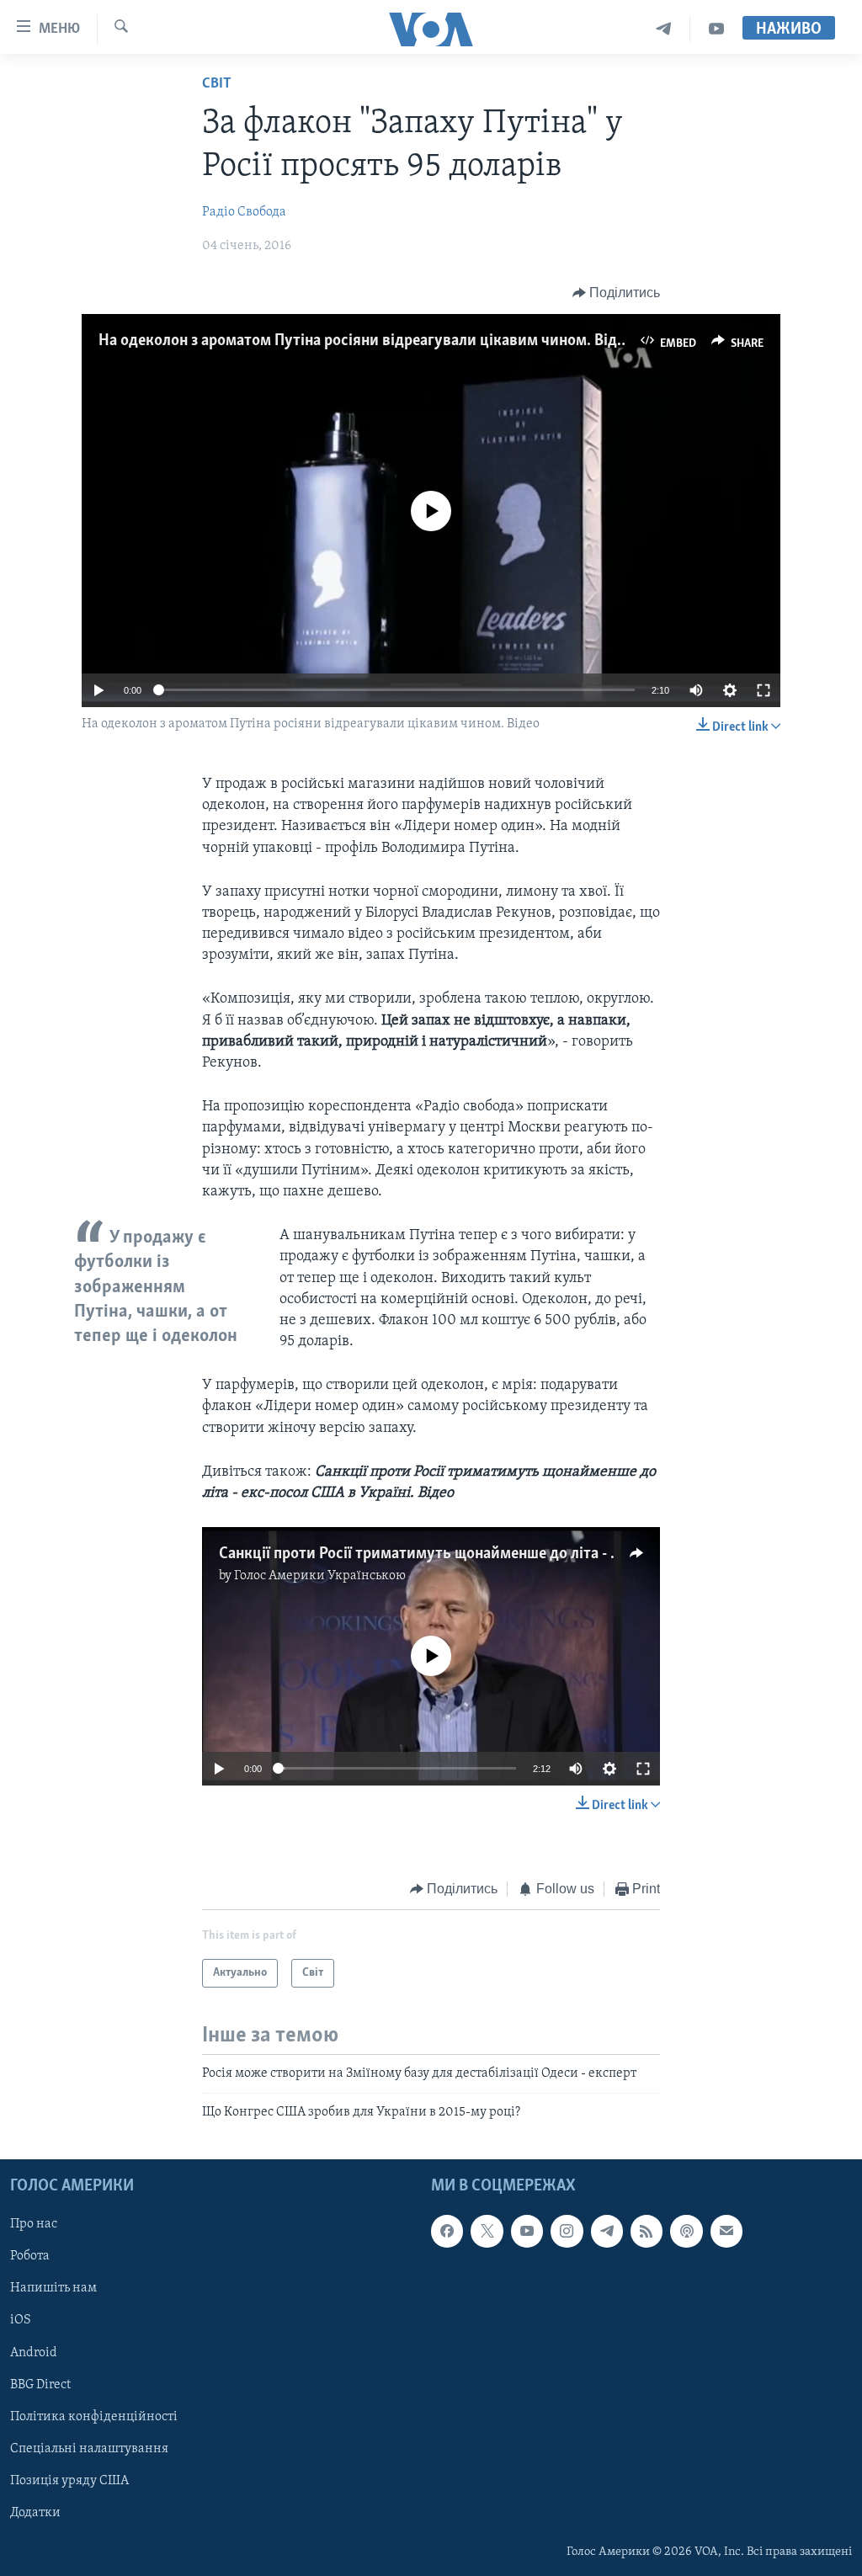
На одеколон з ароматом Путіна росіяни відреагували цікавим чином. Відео (366, 341)
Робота (30, 2256)
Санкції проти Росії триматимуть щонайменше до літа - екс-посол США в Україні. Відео (523, 1554)
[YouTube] (716, 29)
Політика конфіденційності (94, 2417)
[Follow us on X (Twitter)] (487, 2231)
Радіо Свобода (244, 212)
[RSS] (646, 2231)
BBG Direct (40, 2384)
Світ (217, 84)
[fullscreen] (764, 690)
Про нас (34, 2224)
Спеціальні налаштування (89, 2449)
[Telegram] (664, 29)
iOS (21, 2320)
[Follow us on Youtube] (527, 2231)
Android (34, 2352)
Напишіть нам (53, 2288)
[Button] (617, 293)
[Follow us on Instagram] (567, 2231)
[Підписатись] (726, 2231)
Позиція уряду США (69, 2481)
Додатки (35, 2513)
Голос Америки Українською (320, 1576)
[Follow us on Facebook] (447, 2231)
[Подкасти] (686, 2231)
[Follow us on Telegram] (607, 2231)
